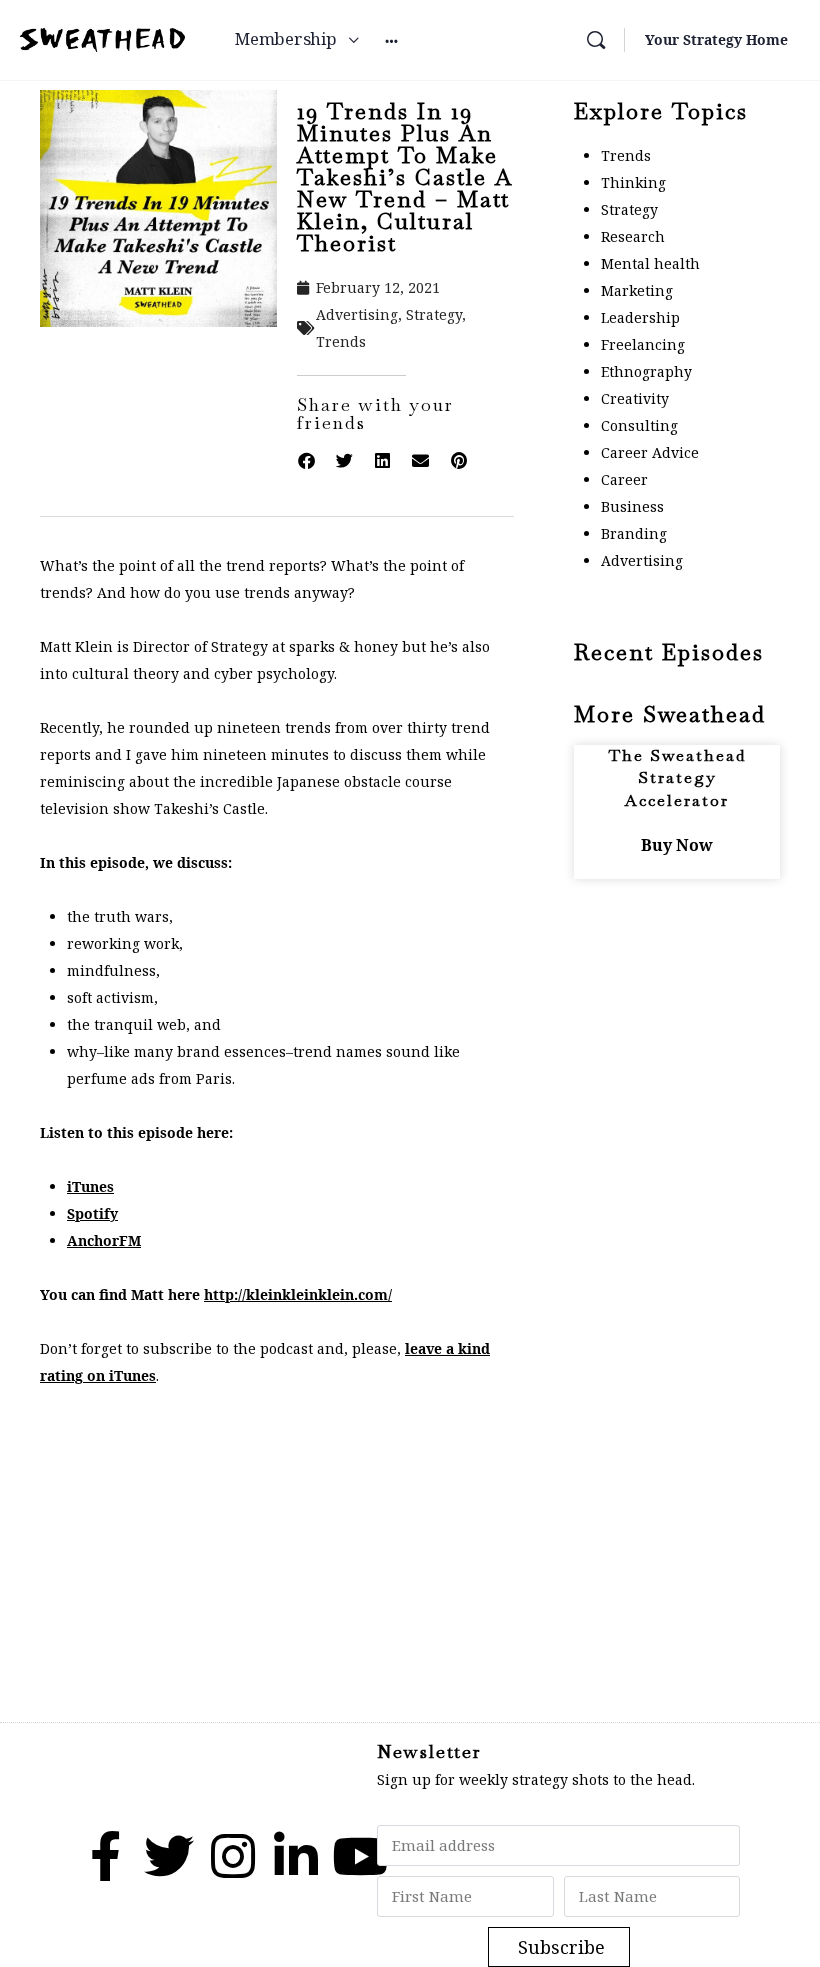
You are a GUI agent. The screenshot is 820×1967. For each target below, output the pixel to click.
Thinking (633, 182)
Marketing (637, 290)
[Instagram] (233, 1856)
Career (624, 479)
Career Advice (650, 452)
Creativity (635, 398)
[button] (306, 461)
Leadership (640, 317)
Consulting (639, 425)
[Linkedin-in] (296, 1856)
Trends (341, 341)
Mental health (650, 263)
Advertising (357, 314)
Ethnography (646, 371)
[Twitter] (169, 1856)
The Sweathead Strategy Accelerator (677, 778)
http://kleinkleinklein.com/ (298, 1294)
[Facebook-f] (105, 1856)
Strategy (434, 314)
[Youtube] (360, 1856)
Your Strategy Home (716, 39)
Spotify (92, 1213)
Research (633, 236)
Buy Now (677, 845)
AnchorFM (104, 1240)
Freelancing (643, 344)
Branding (634, 533)
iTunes (90, 1186)
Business (632, 506)
